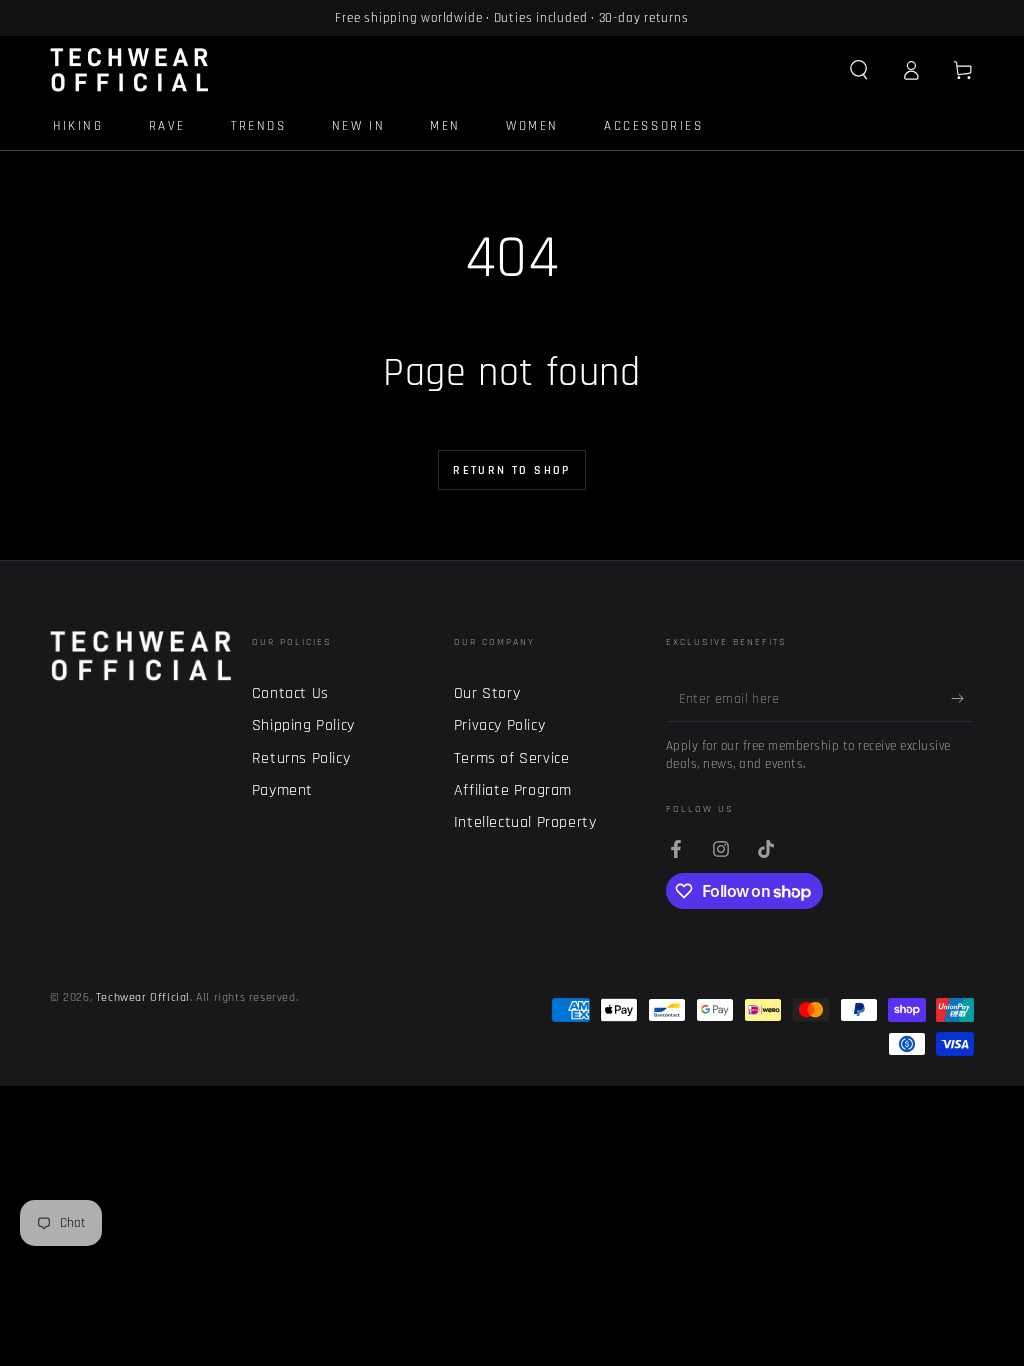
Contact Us (290, 693)
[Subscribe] (962, 699)
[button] (859, 70)
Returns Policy (301, 758)
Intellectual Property (525, 822)
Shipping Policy (303, 725)
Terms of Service (512, 758)
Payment (282, 790)
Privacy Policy (499, 725)
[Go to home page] (129, 70)
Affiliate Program (513, 790)
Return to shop (512, 470)
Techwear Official (143, 997)
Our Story (487, 693)
